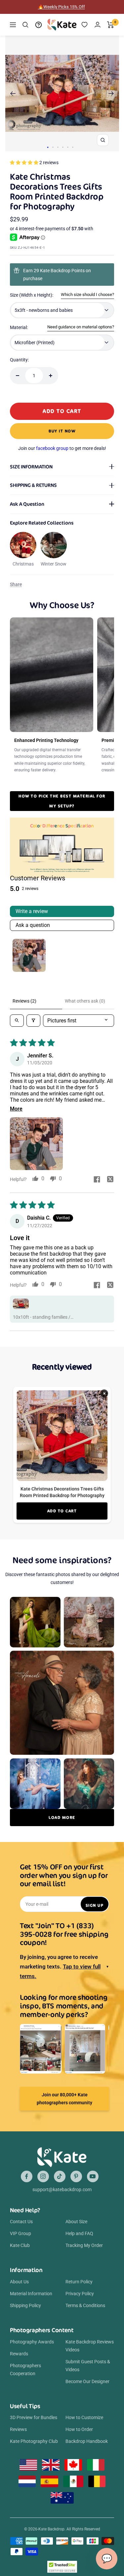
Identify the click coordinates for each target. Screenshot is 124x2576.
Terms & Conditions (85, 2305)
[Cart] (111, 25)
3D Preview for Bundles (34, 2417)
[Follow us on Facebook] (27, 2176)
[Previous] (13, 93)
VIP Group (21, 2233)
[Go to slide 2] (53, 147)
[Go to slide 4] (63, 147)
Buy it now (62, 431)
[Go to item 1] (29, 955)
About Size (76, 2222)
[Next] (111, 93)
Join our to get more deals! (62, 448)
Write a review (32, 911)
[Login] (98, 25)
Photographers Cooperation (25, 2370)
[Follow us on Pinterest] (76, 2176)
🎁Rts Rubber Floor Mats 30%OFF (61, 7)
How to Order (79, 2429)
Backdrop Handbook (87, 2441)
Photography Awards (32, 2342)
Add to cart (62, 1511)
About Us (19, 2282)
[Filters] (33, 1021)
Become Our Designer (87, 2381)
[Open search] (17, 1021)
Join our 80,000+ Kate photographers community (64, 2099)
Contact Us (21, 2222)
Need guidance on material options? (81, 327)
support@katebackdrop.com (62, 2190)
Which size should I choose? (87, 294)
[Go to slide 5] (68, 147)
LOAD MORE (62, 1817)
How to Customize (84, 2417)
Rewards (19, 2354)
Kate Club (20, 2245)
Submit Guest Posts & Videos (88, 2366)
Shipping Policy (25, 2305)
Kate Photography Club (34, 2441)
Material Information (31, 2294)
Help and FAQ (79, 2233)
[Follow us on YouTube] (93, 2176)
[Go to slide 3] (58, 147)
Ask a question (33, 925)
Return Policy (79, 2282)
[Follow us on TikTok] (60, 2176)
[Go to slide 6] (73, 147)
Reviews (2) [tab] (24, 1001)
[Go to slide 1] (48, 147)
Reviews (18, 2429)
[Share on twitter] (110, 1180)
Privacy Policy (80, 2294)
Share (16, 584)
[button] (25, 163)
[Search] (25, 25)
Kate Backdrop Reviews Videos (90, 2346)
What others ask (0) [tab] (85, 1001)
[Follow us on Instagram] (43, 2176)
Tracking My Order (84, 2245)
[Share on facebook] (97, 1180)
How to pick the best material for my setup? (62, 801)
